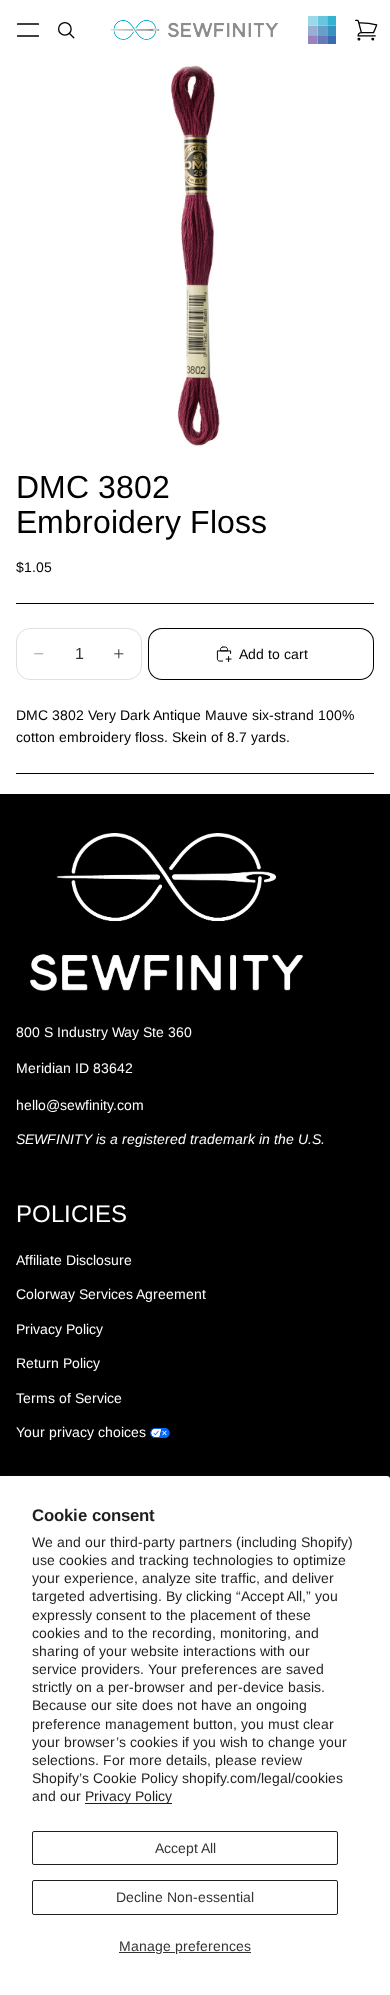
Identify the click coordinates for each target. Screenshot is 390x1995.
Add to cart (273, 654)
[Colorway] (322, 30)
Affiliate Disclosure (74, 1260)
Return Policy (58, 1363)
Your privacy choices (81, 1432)
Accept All (185, 1848)
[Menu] (28, 30)
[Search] (66, 30)
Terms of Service (69, 1398)
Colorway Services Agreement (111, 1294)
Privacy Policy (128, 1796)
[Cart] (366, 30)
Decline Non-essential (185, 1897)
